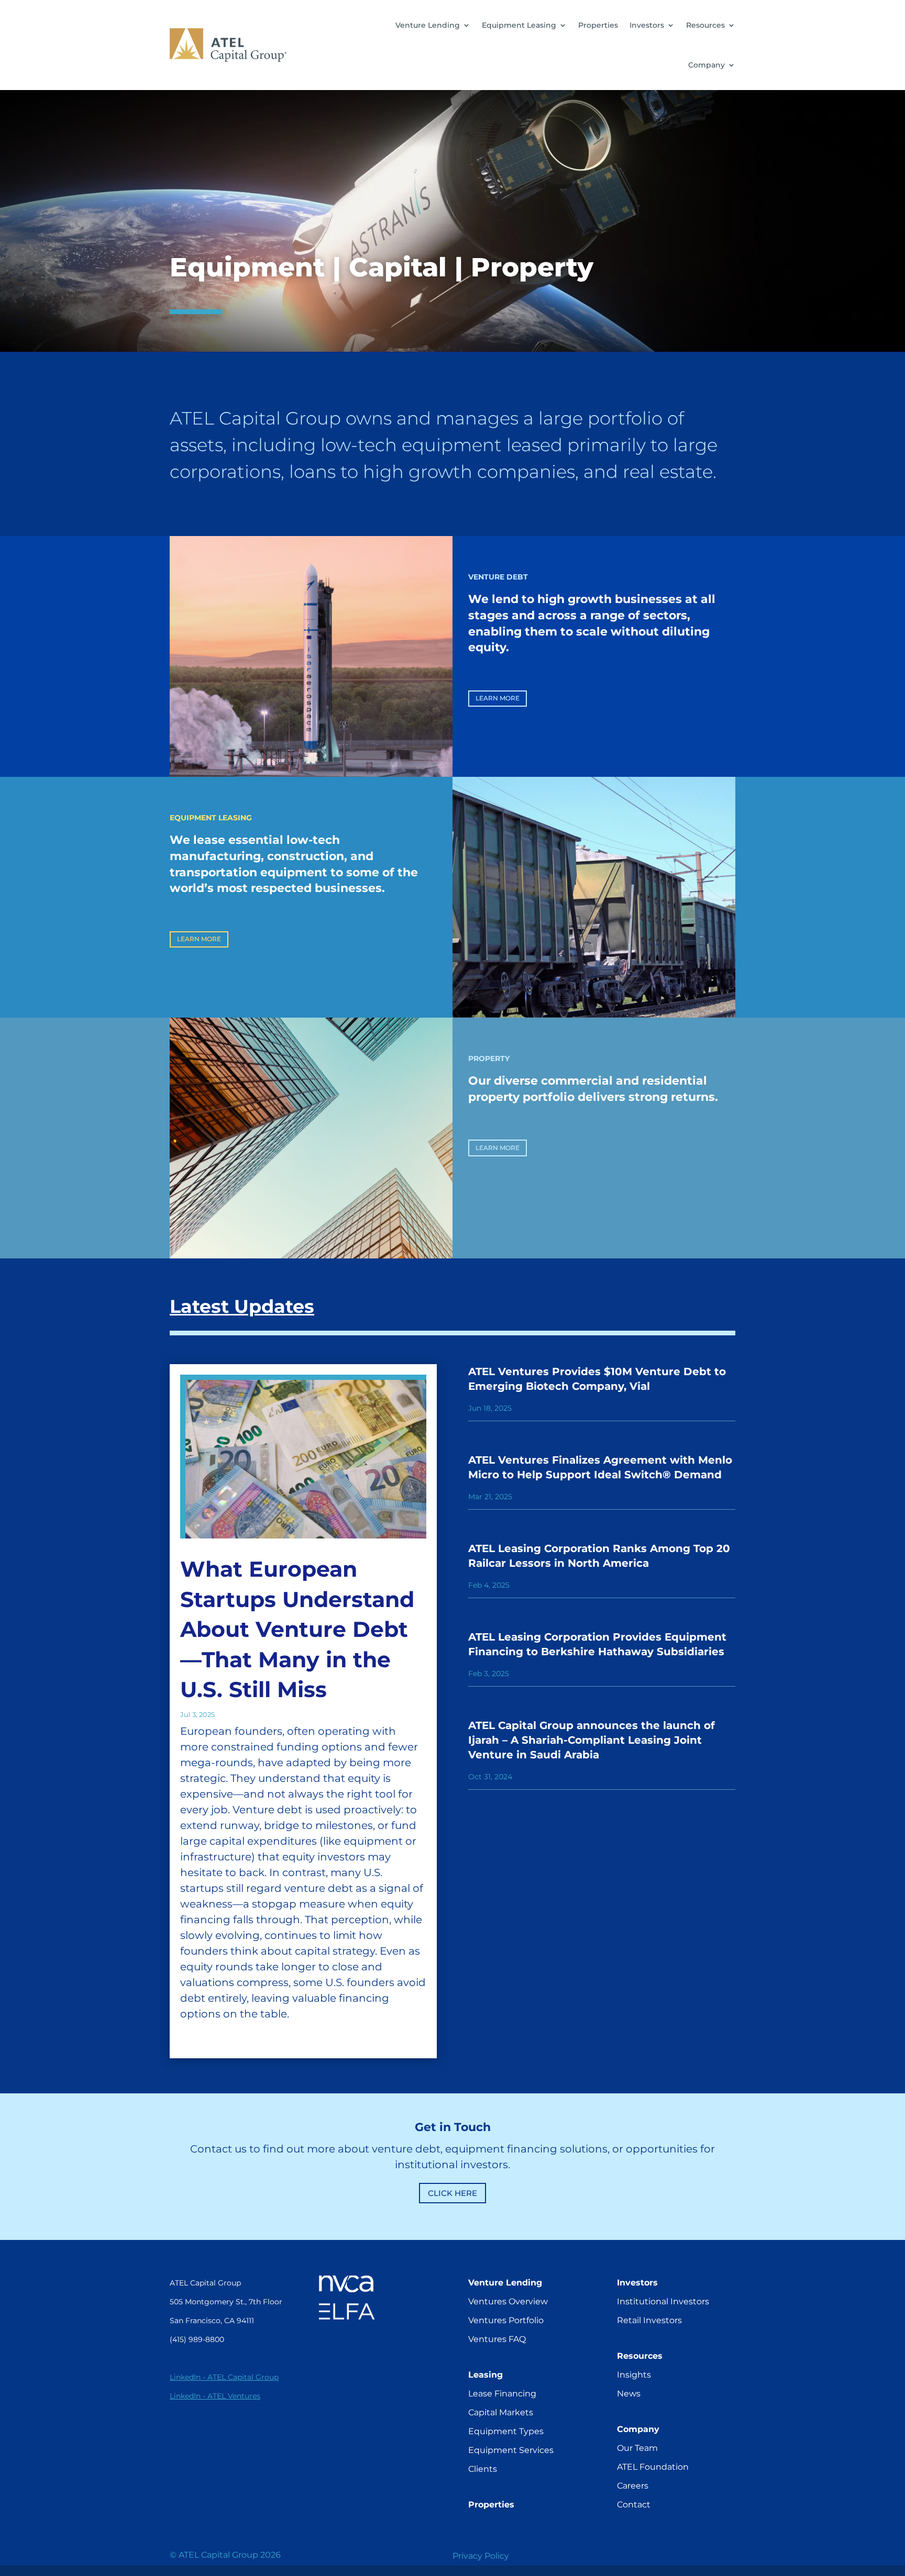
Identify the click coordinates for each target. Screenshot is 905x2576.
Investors (647, 25)
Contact (634, 2505)
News (629, 2394)
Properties (598, 25)
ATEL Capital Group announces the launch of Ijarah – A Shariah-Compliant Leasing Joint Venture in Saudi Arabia (592, 1740)
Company (707, 65)
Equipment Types (506, 2431)
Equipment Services (511, 2450)
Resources (705, 25)
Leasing (485, 2375)
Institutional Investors (663, 2301)
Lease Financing (502, 2394)
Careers (633, 2486)
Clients (483, 2469)
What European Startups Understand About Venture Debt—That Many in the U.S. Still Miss (297, 1629)
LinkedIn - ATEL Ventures (215, 2396)
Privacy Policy (481, 2556)
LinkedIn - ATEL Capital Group (224, 2377)
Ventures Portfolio (506, 2320)
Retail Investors (649, 2320)
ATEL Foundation (653, 2467)
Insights (634, 2375)
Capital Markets (501, 2412)
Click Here (452, 2193)
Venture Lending (428, 25)
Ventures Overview (508, 2301)
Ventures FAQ (497, 2339)
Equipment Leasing (519, 25)
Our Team (637, 2448)
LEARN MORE (498, 698)
